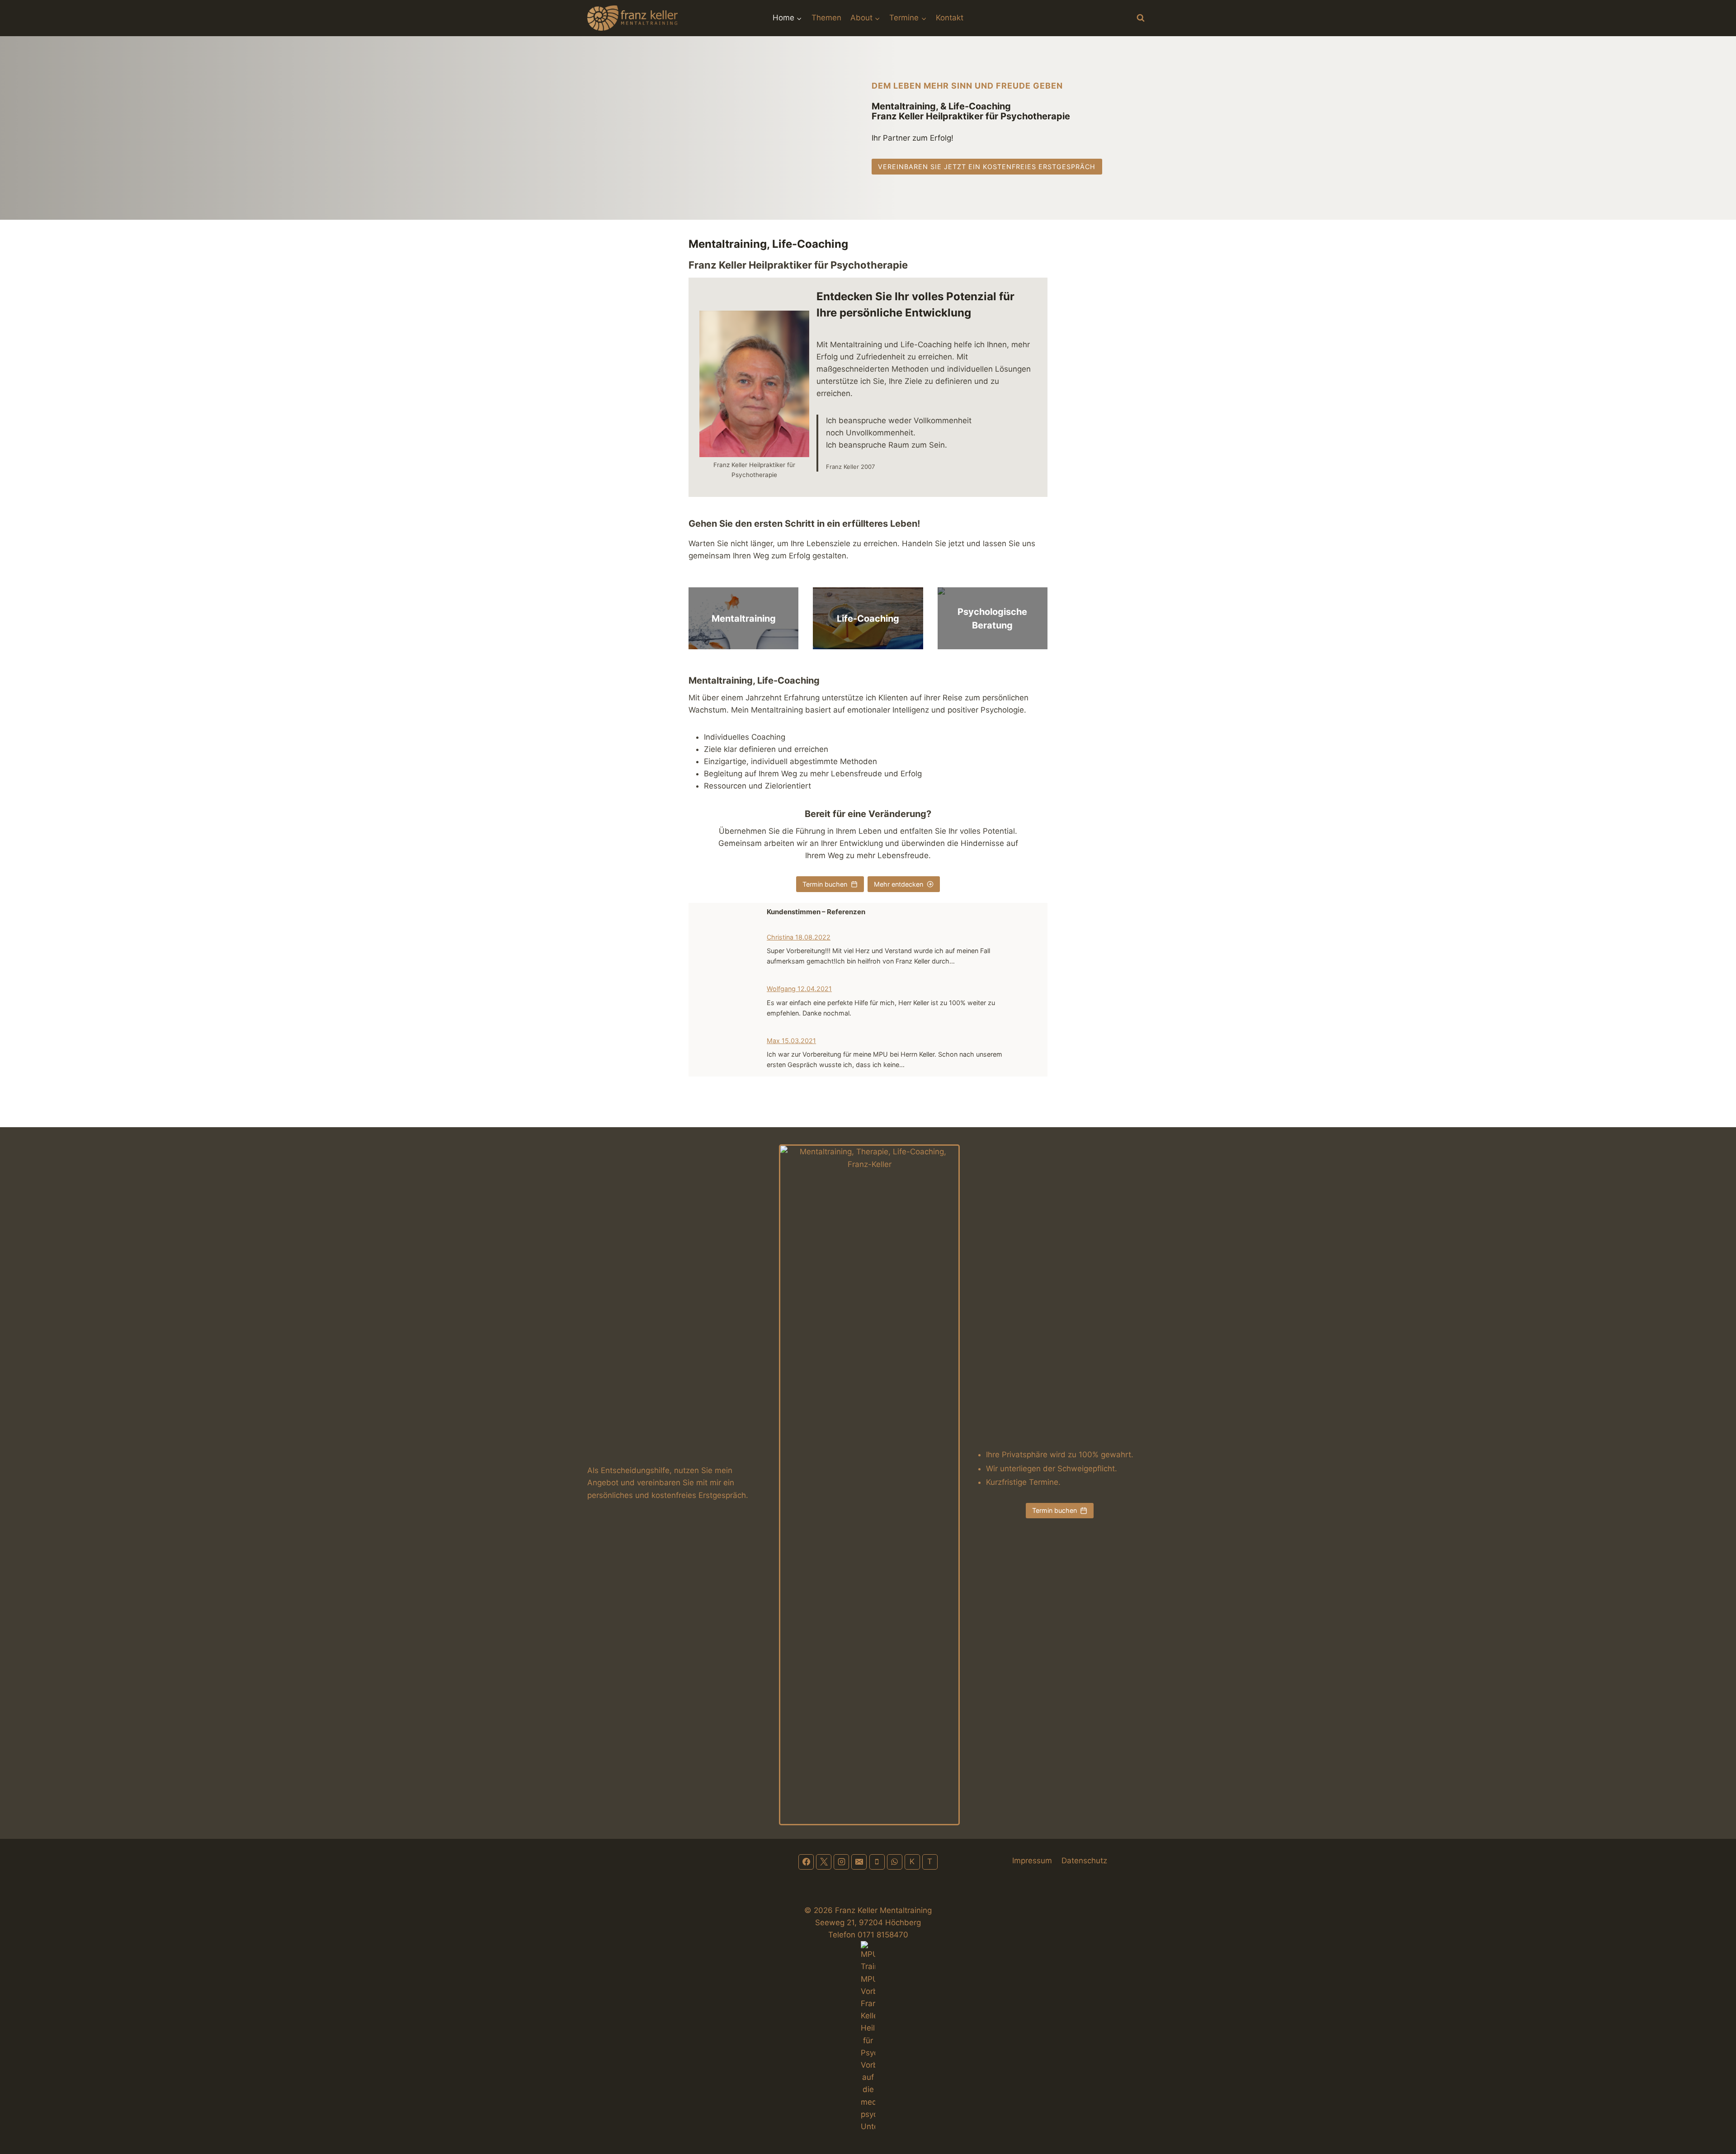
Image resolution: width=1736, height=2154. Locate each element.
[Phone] (877, 1862)
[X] (824, 1862)
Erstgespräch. (723, 1495)
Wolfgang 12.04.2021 (799, 989)
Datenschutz (1084, 1861)
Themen (826, 18)
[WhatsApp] (895, 1862)
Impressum (1032, 1861)
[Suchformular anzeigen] (1141, 18)
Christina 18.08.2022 (799, 937)
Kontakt (950, 18)
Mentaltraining (744, 619)
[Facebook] (806, 1862)
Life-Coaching (868, 619)
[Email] (859, 1862)
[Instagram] (841, 1862)
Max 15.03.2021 (791, 1041)
